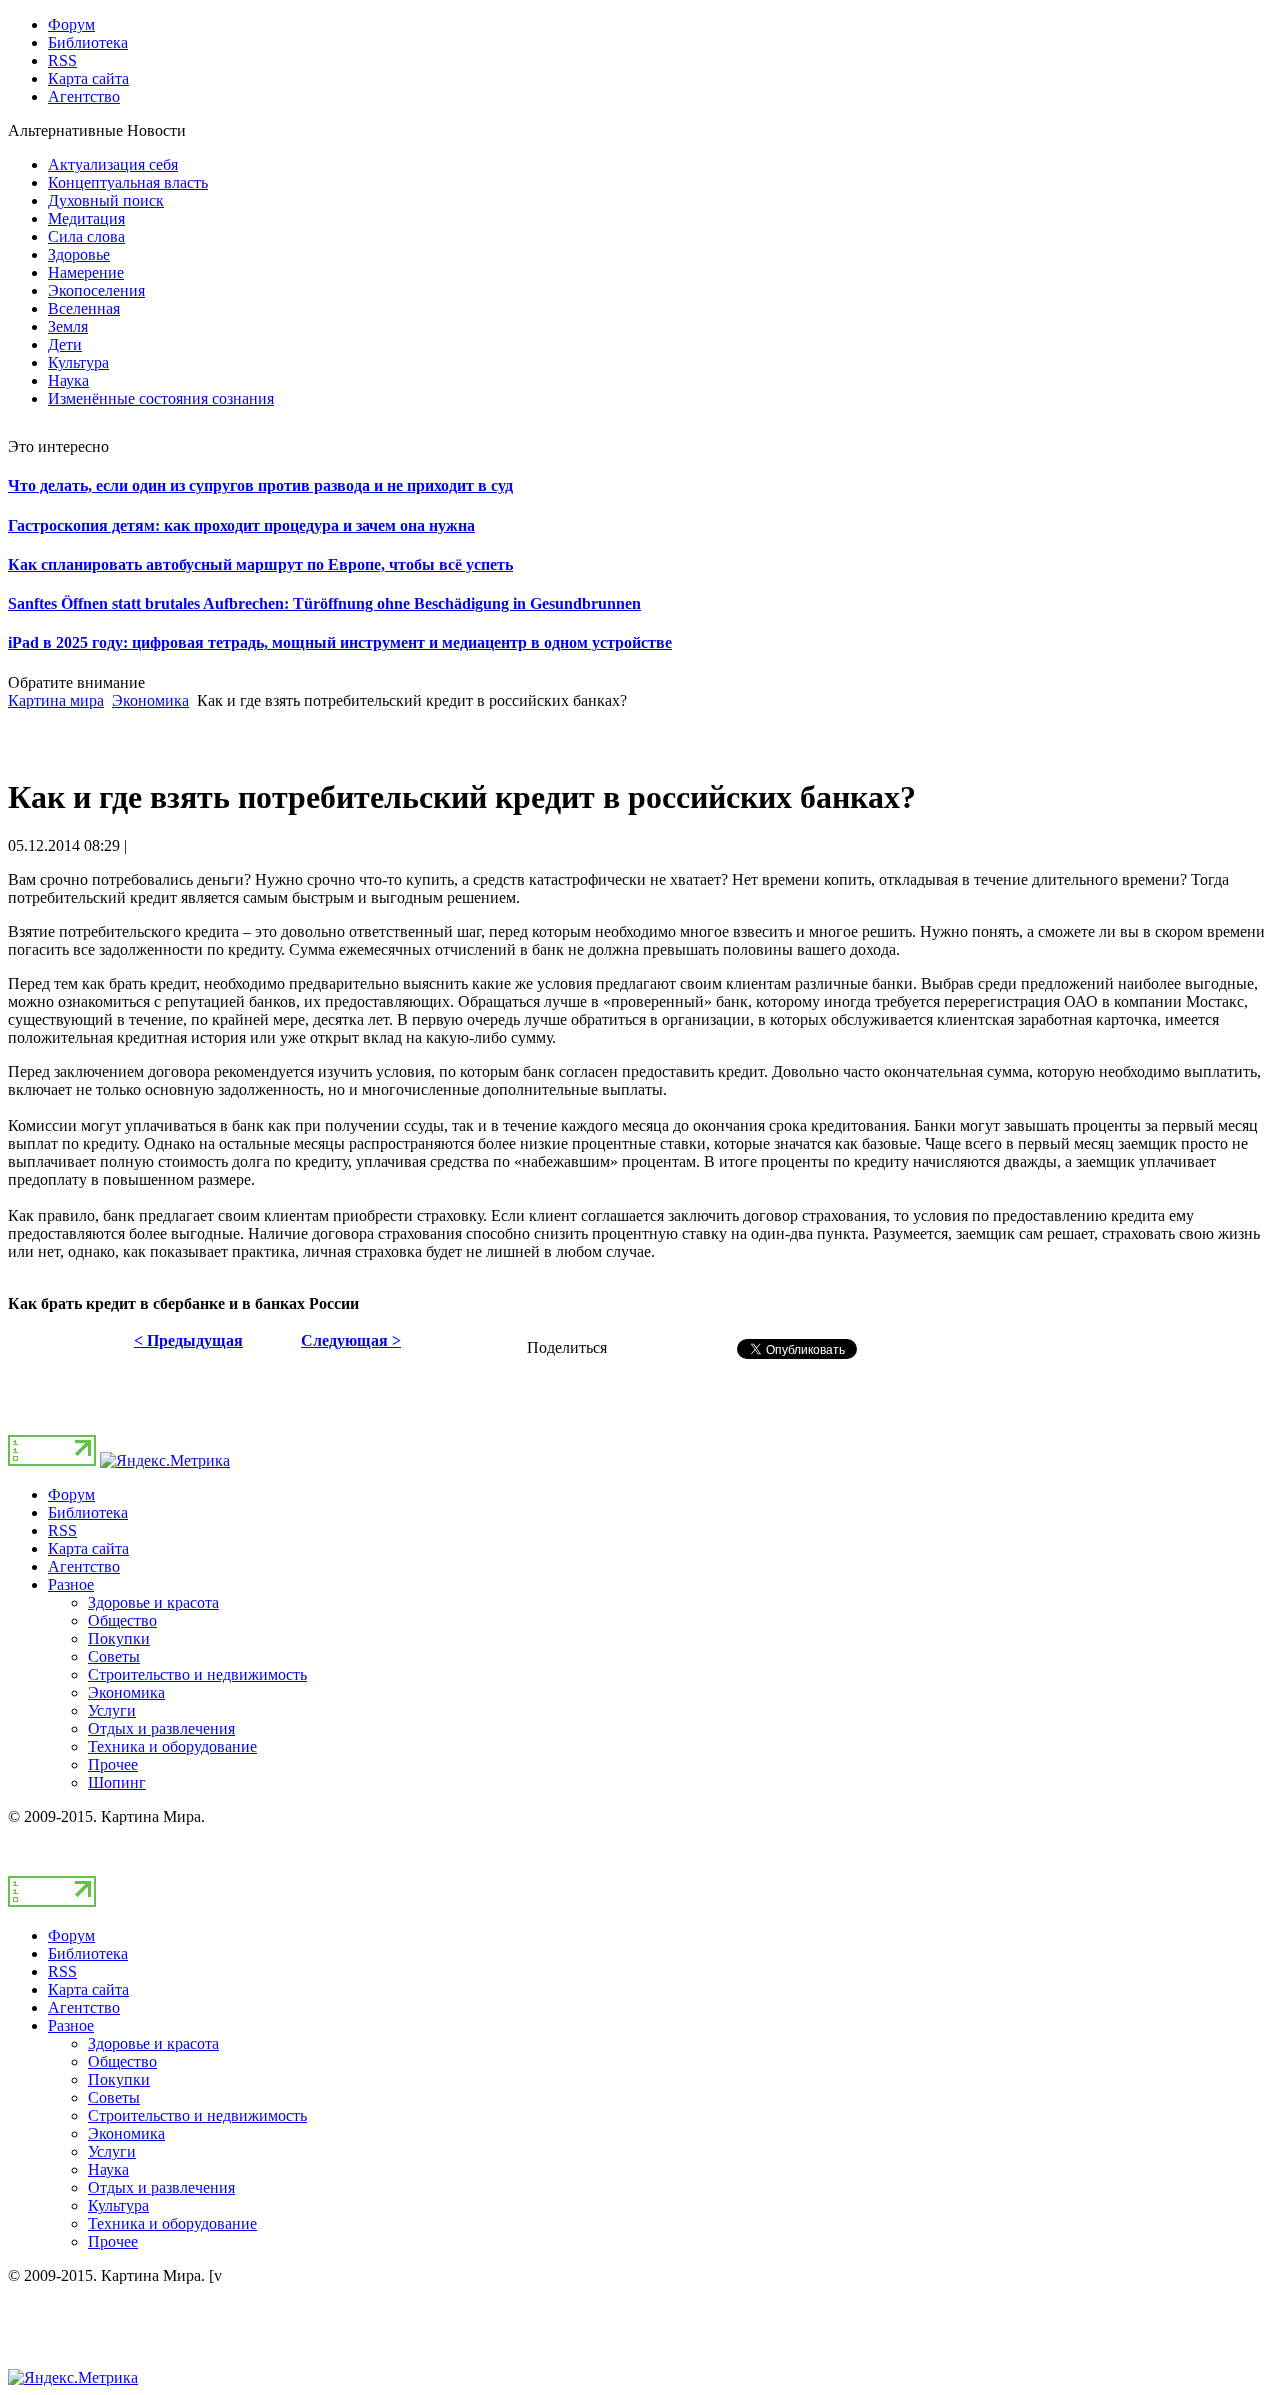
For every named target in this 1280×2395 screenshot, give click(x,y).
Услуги (112, 1710)
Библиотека (88, 1512)
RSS (62, 1530)
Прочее (113, 1764)
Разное (71, 1584)
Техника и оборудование (172, 1746)
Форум (71, 1494)
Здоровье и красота (153, 1602)
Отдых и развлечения (161, 1728)
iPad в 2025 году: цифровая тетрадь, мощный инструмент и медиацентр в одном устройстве (340, 642)
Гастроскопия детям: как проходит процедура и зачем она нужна (241, 525)
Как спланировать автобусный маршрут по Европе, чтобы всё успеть (260, 564)
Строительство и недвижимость (197, 1674)
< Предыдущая (188, 1340)
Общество (122, 1620)
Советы (114, 1656)
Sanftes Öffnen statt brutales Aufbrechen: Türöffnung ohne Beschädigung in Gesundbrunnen (324, 603)
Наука (108, 2169)
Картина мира (56, 700)
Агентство (84, 1566)
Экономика (150, 700)
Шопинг (117, 1782)
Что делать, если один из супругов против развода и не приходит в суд (260, 485)
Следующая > (351, 1340)
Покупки (119, 1638)
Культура (118, 2205)
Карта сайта (88, 1548)
